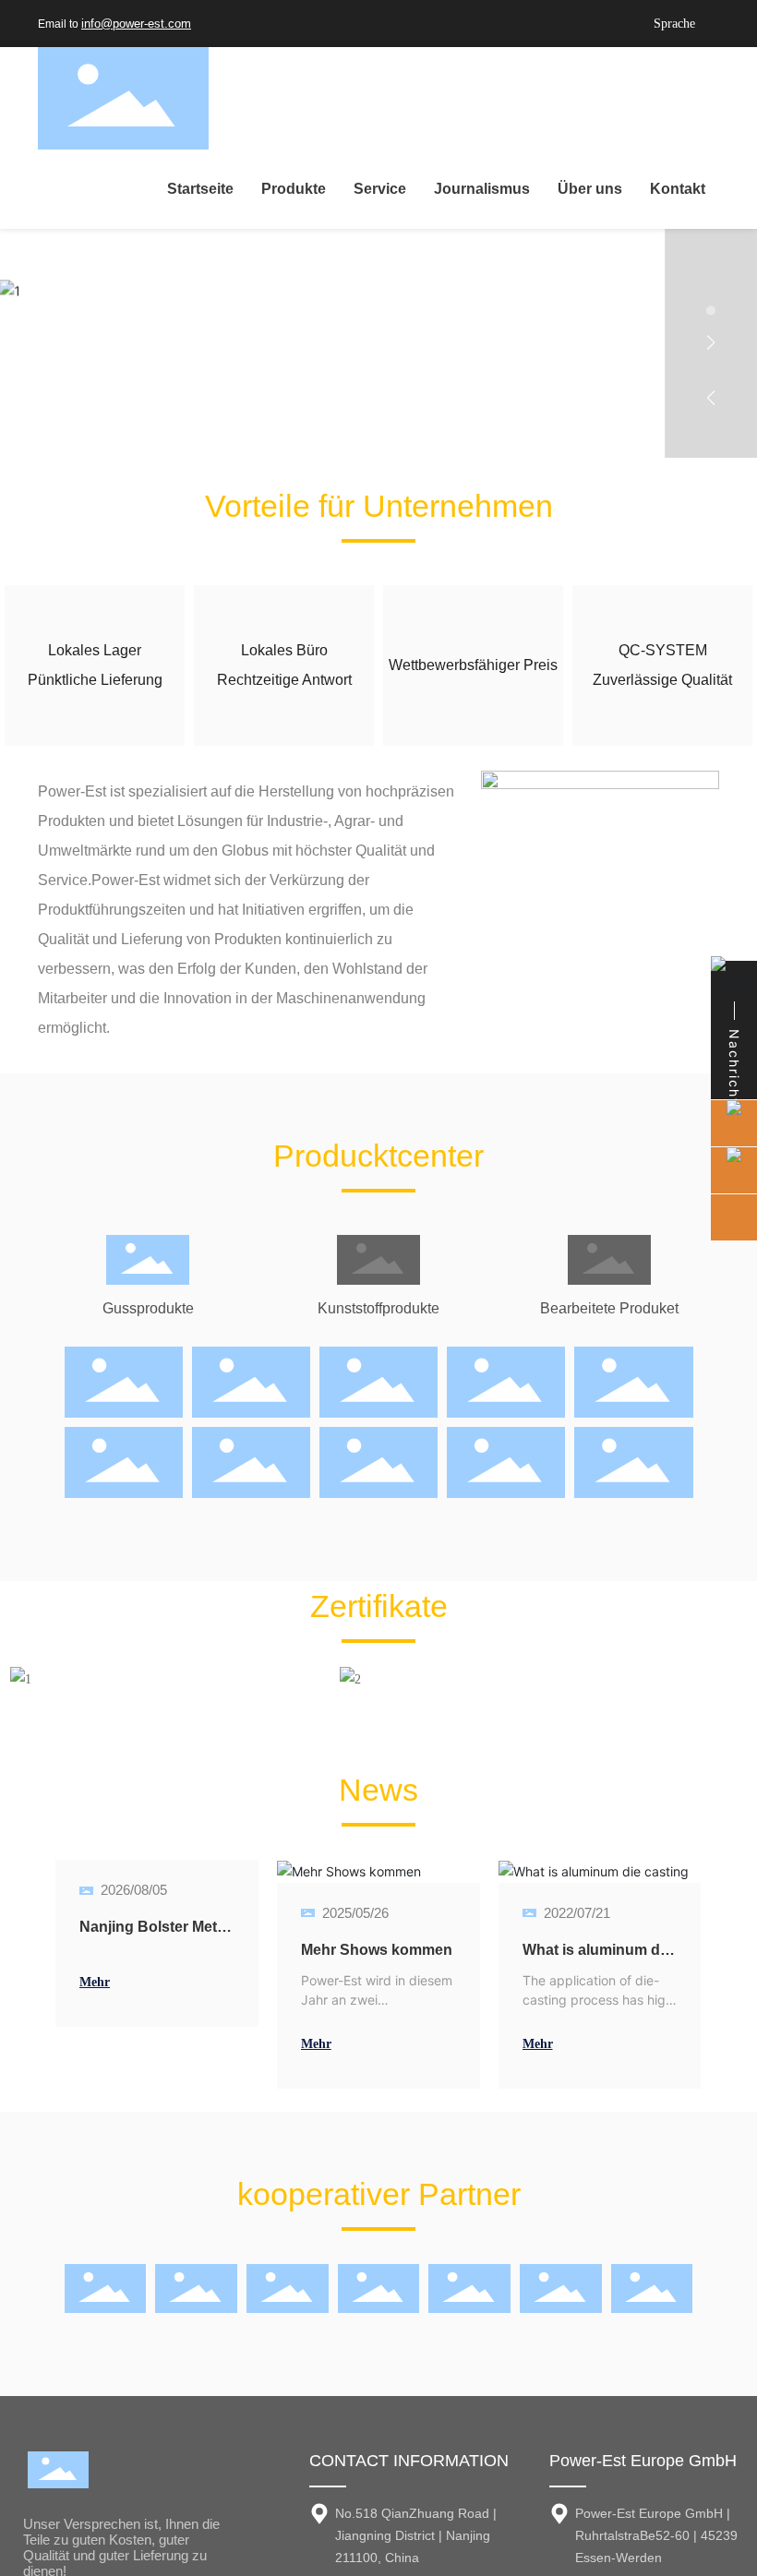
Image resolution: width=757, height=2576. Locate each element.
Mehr (95, 1982)
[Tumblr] (554, 24)
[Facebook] (444, 24)
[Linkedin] (481, 24)
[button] (711, 283)
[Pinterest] (591, 24)
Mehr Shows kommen (377, 1950)
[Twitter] (517, 24)
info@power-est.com (136, 24)
